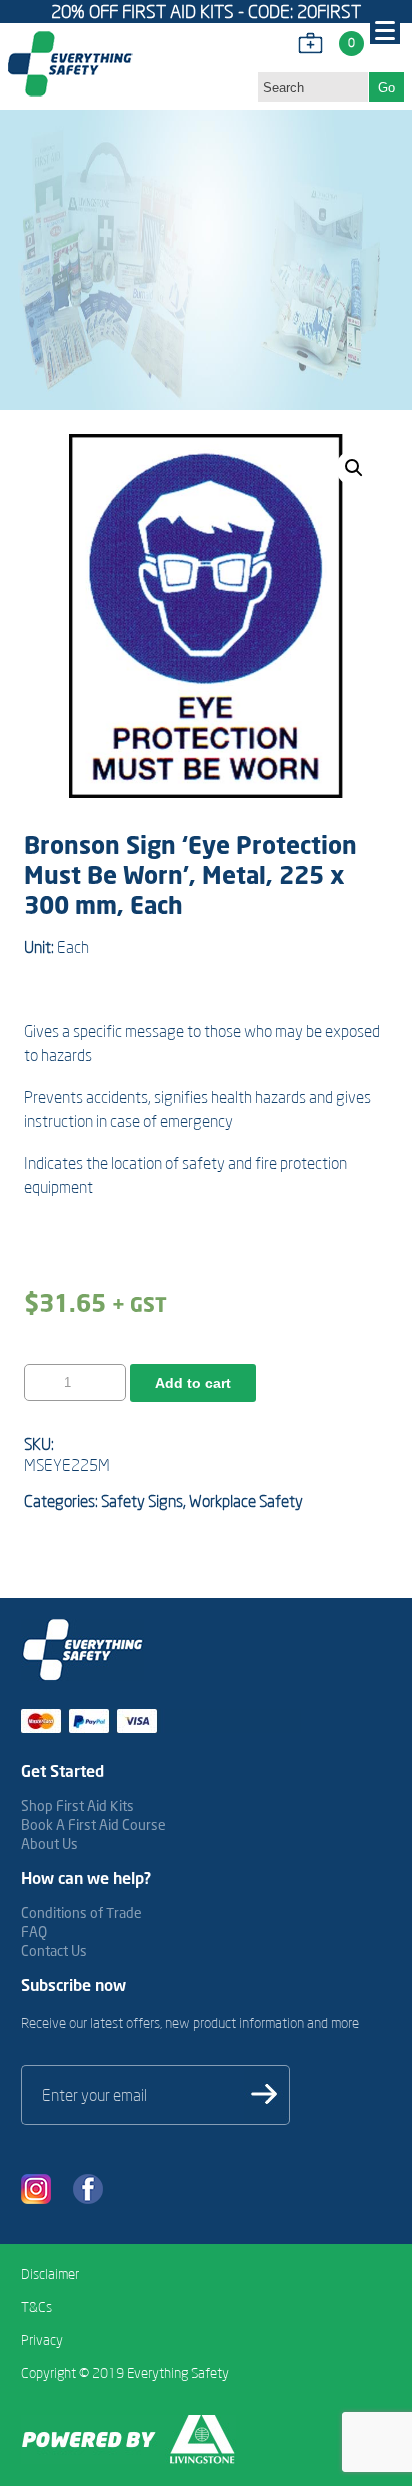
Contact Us (54, 1950)
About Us (49, 1843)
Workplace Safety (246, 1501)
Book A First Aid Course (93, 1824)
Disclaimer (50, 2274)
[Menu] (385, 29)
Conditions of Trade (81, 1912)
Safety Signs (142, 1501)
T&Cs (36, 2307)
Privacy (42, 2340)
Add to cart (193, 1383)
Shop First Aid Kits (77, 1805)
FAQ (34, 1931)
